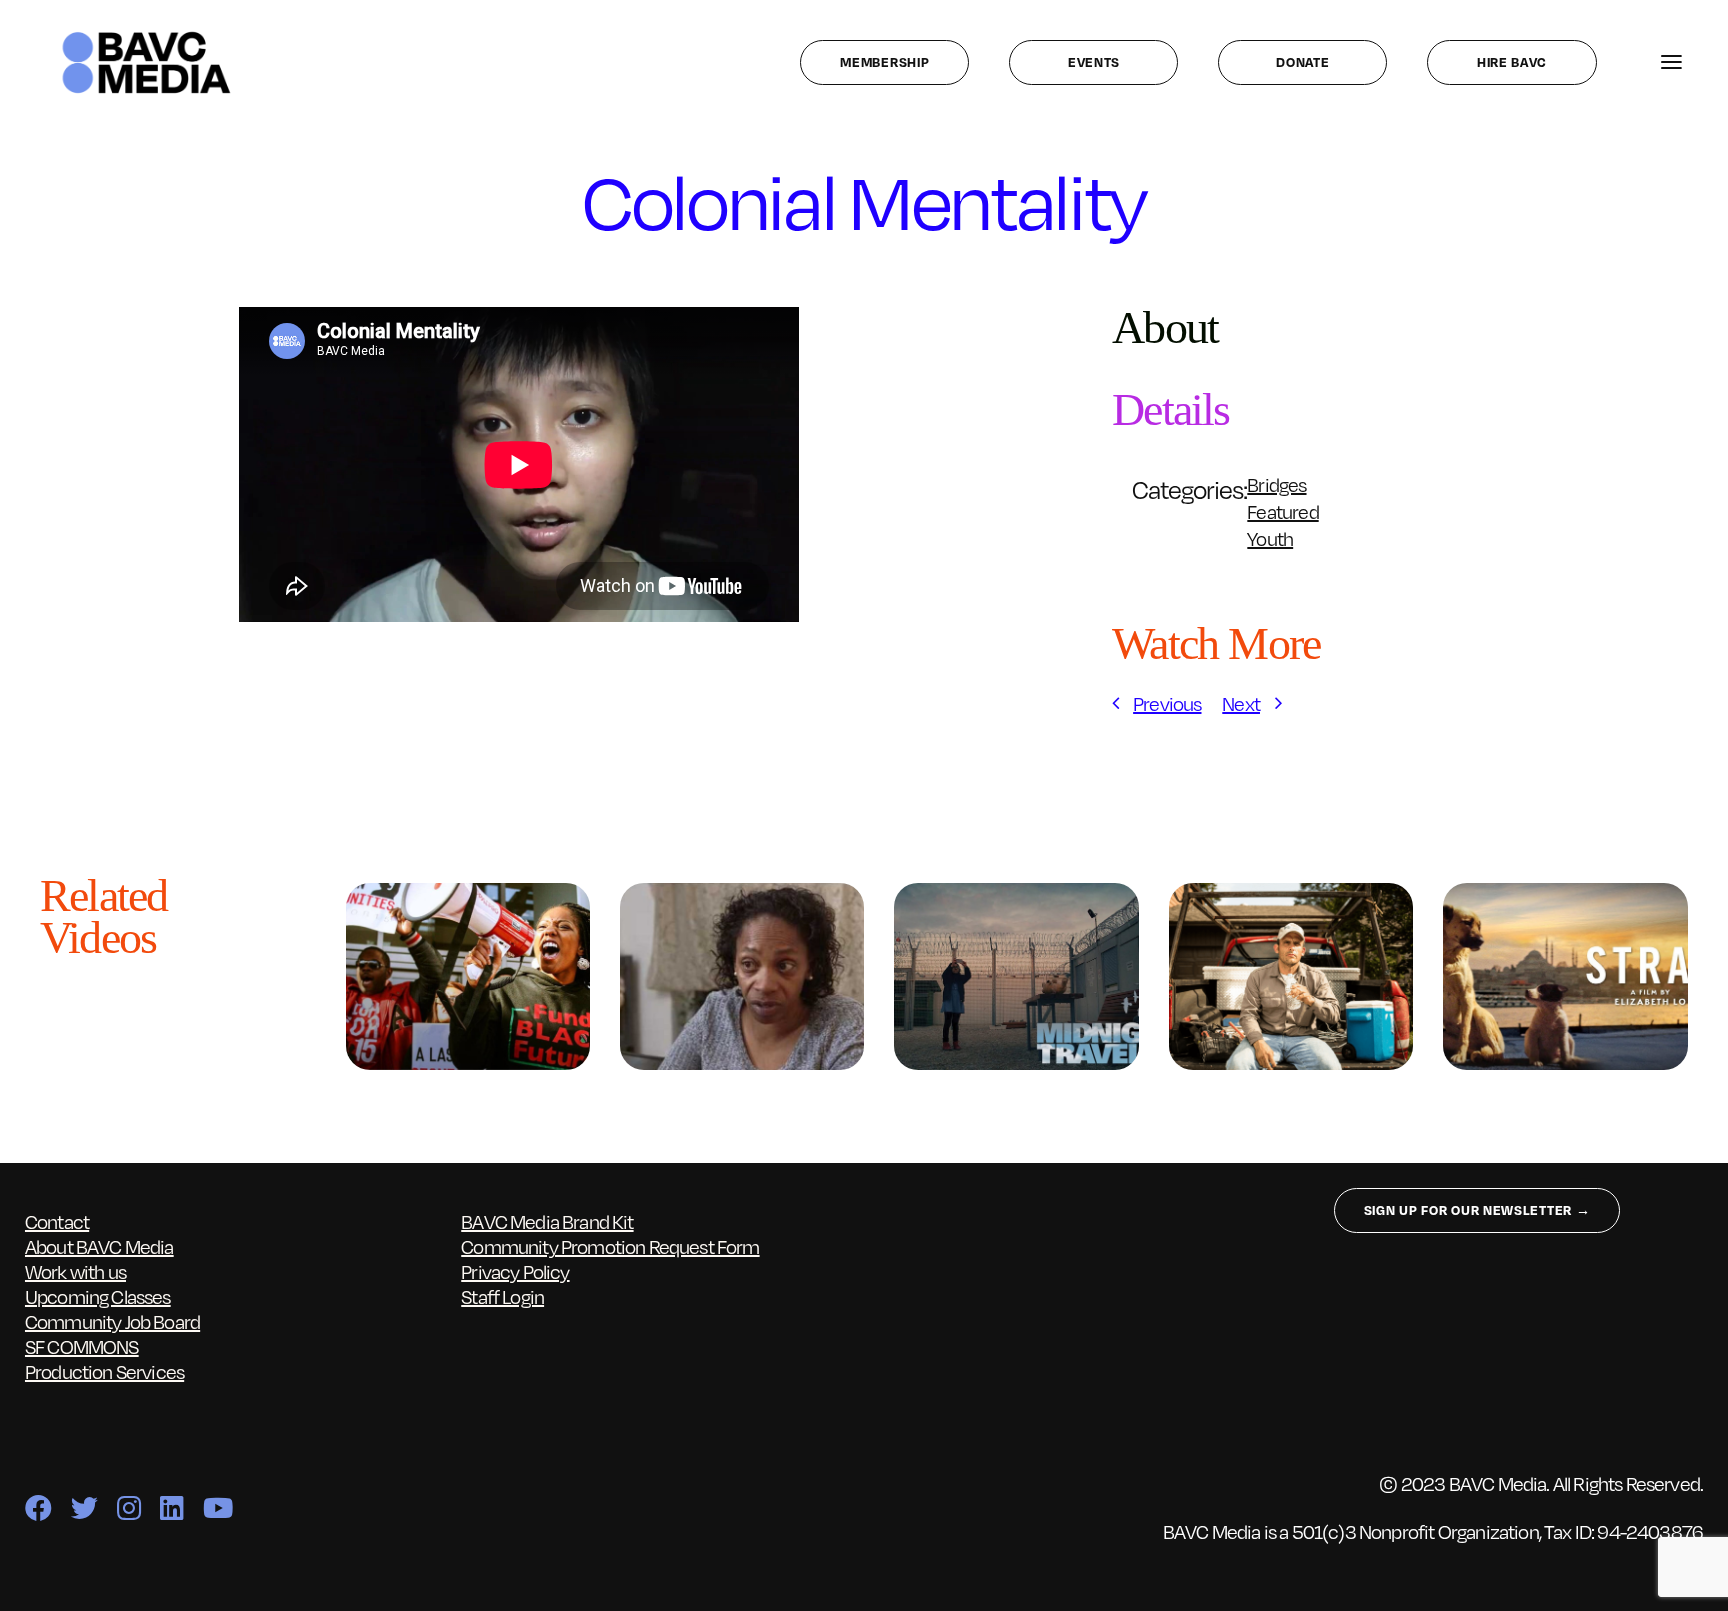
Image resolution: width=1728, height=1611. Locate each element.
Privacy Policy (515, 1271)
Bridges (1276, 484)
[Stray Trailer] (1565, 896)
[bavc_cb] (146, 36)
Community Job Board (112, 1321)
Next (1241, 703)
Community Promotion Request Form (610, 1246)
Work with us (75, 1271)
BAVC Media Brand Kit (547, 1221)
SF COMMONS (82, 1346)
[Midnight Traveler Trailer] (1016, 896)
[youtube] (217, 1507)
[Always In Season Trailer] (742, 896)
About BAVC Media (99, 1246)
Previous (1167, 703)
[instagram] (128, 1507)
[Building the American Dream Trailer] (1291, 896)
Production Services (104, 1371)
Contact (57, 1221)
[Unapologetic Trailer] (468, 896)
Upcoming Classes (98, 1296)
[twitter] (84, 1507)
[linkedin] (171, 1507)
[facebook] (38, 1507)
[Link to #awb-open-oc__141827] (1671, 62)
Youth (1270, 538)
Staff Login (502, 1296)
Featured (1282, 511)
